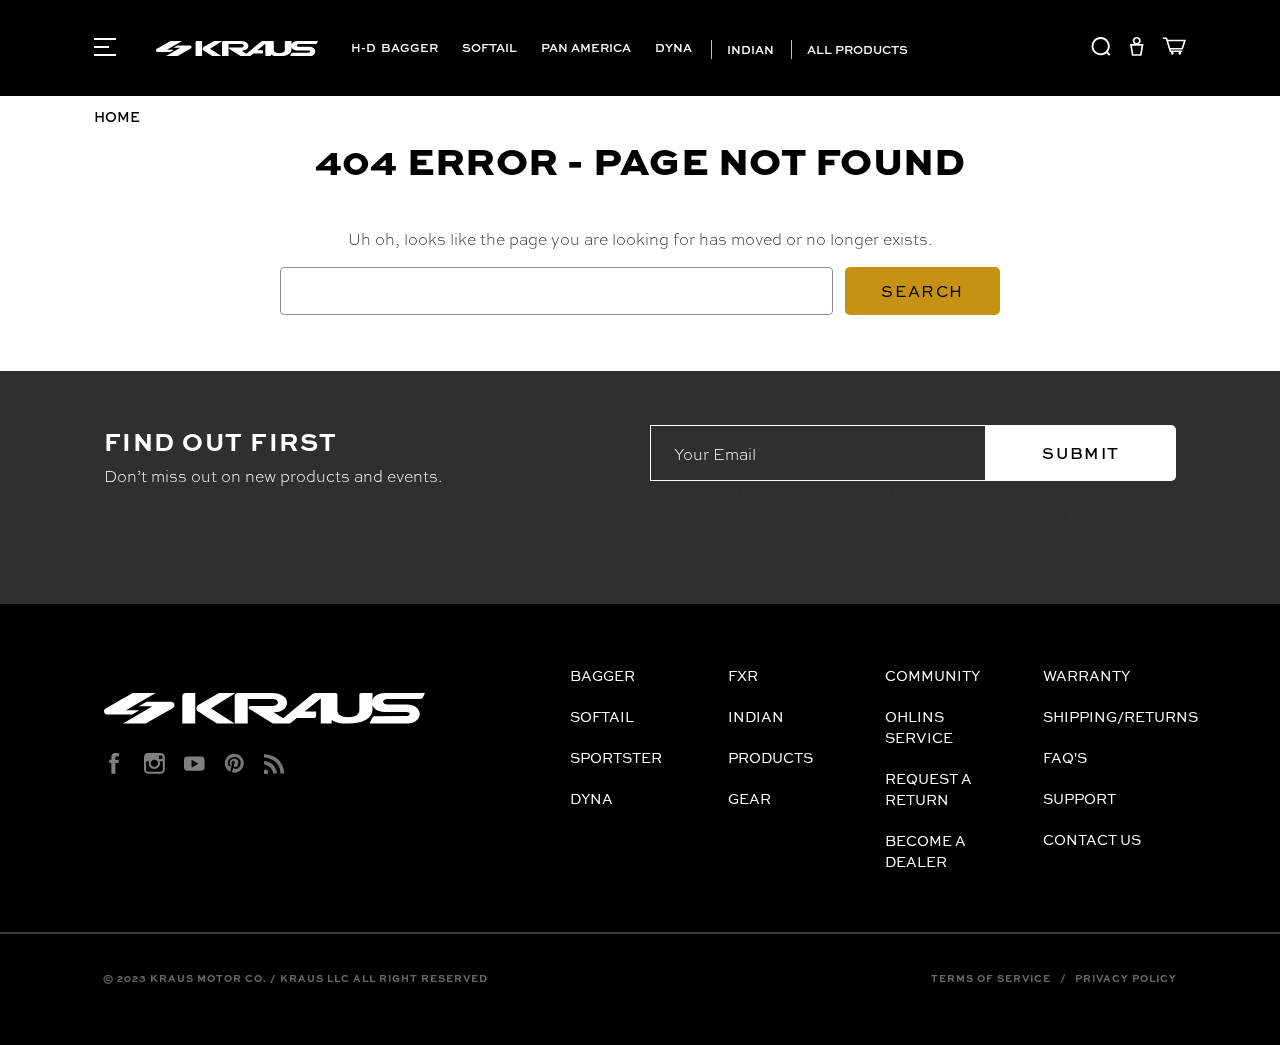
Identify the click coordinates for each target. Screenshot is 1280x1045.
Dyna (673, 47)
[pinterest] (234, 763)
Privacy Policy (1126, 978)
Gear (749, 798)
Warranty (1086, 675)
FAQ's (1065, 757)
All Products (856, 49)
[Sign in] (1136, 49)
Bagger (409, 47)
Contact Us (1092, 839)
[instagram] (154, 763)
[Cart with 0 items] (1169, 49)
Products (770, 757)
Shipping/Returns (1120, 716)
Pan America (586, 47)
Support (1079, 798)
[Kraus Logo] (329, 716)
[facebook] (114, 763)
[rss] (274, 763)
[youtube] (194, 763)
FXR (743, 675)
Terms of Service (991, 978)
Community (932, 675)
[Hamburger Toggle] (105, 47)
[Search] (1101, 49)
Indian (749, 49)
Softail (489, 47)
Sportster (616, 757)
